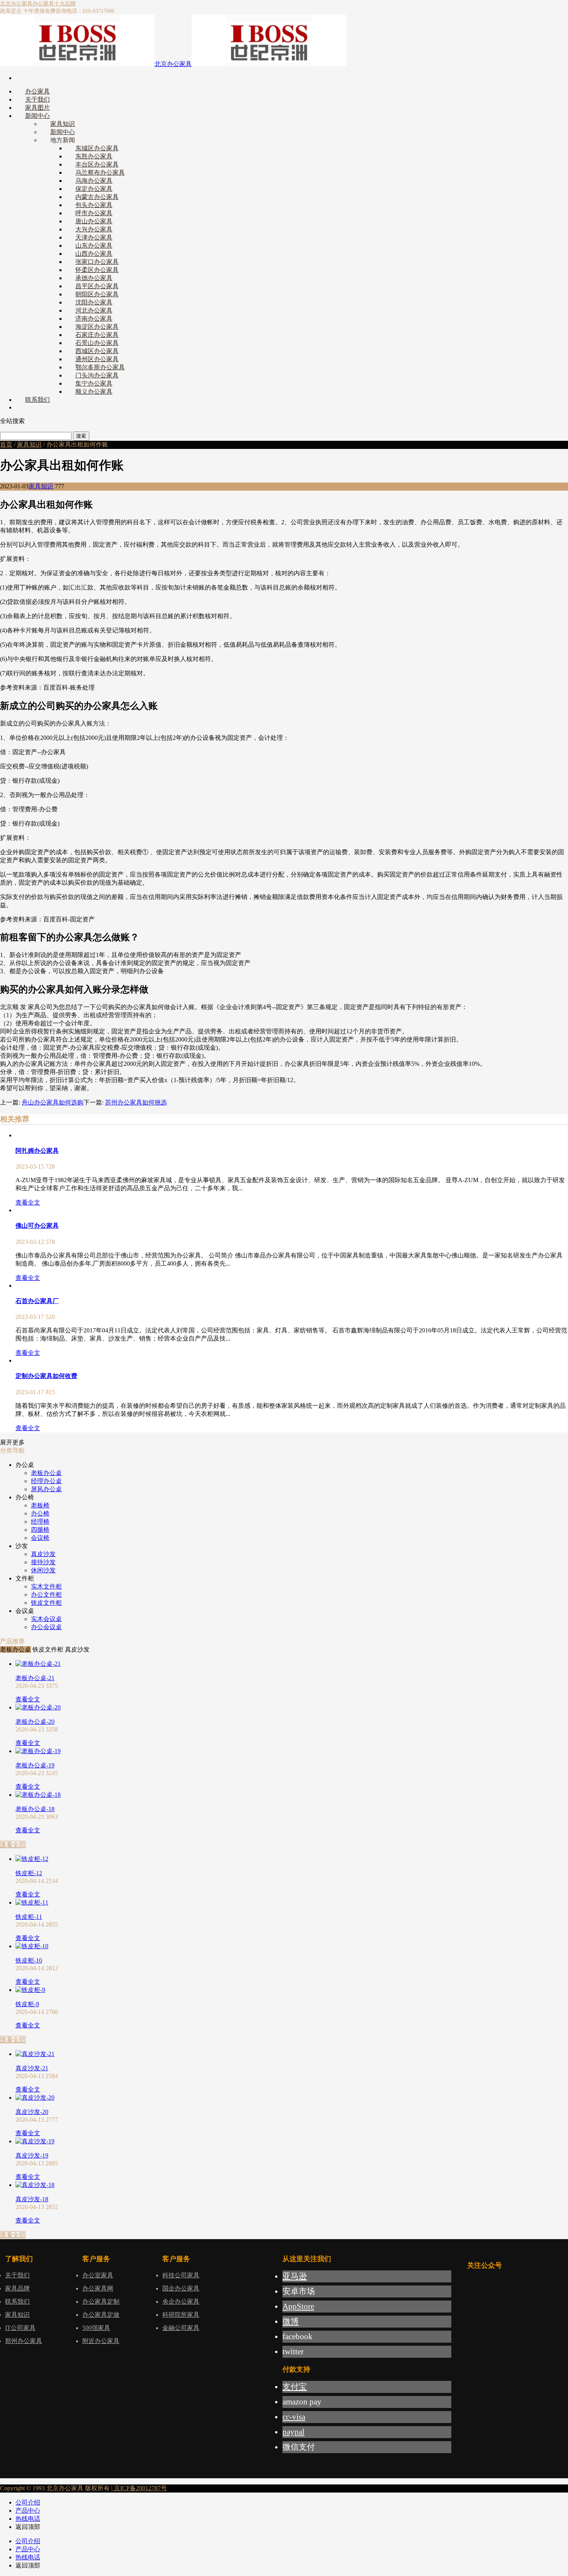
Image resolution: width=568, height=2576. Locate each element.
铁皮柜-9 (27, 2004)
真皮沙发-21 (32, 2068)
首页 (6, 444)
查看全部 (13, 1844)
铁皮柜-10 (29, 1960)
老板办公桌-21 (35, 1678)
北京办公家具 (16, 4)
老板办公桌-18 (35, 1809)
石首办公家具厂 (37, 1301)
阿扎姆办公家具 (37, 1151)
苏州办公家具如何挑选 (136, 1102)
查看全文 (28, 1202)
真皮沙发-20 (32, 2112)
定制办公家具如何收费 (46, 1376)
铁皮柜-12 (29, 1873)
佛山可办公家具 (37, 1226)
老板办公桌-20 (35, 1722)
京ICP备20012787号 (140, 2488)
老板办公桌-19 (35, 1765)
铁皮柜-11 (29, 1917)
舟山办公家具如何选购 (53, 1102)
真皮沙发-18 (32, 2199)
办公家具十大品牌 (54, 4)
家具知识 (29, 444)
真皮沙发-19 (32, 2155)
